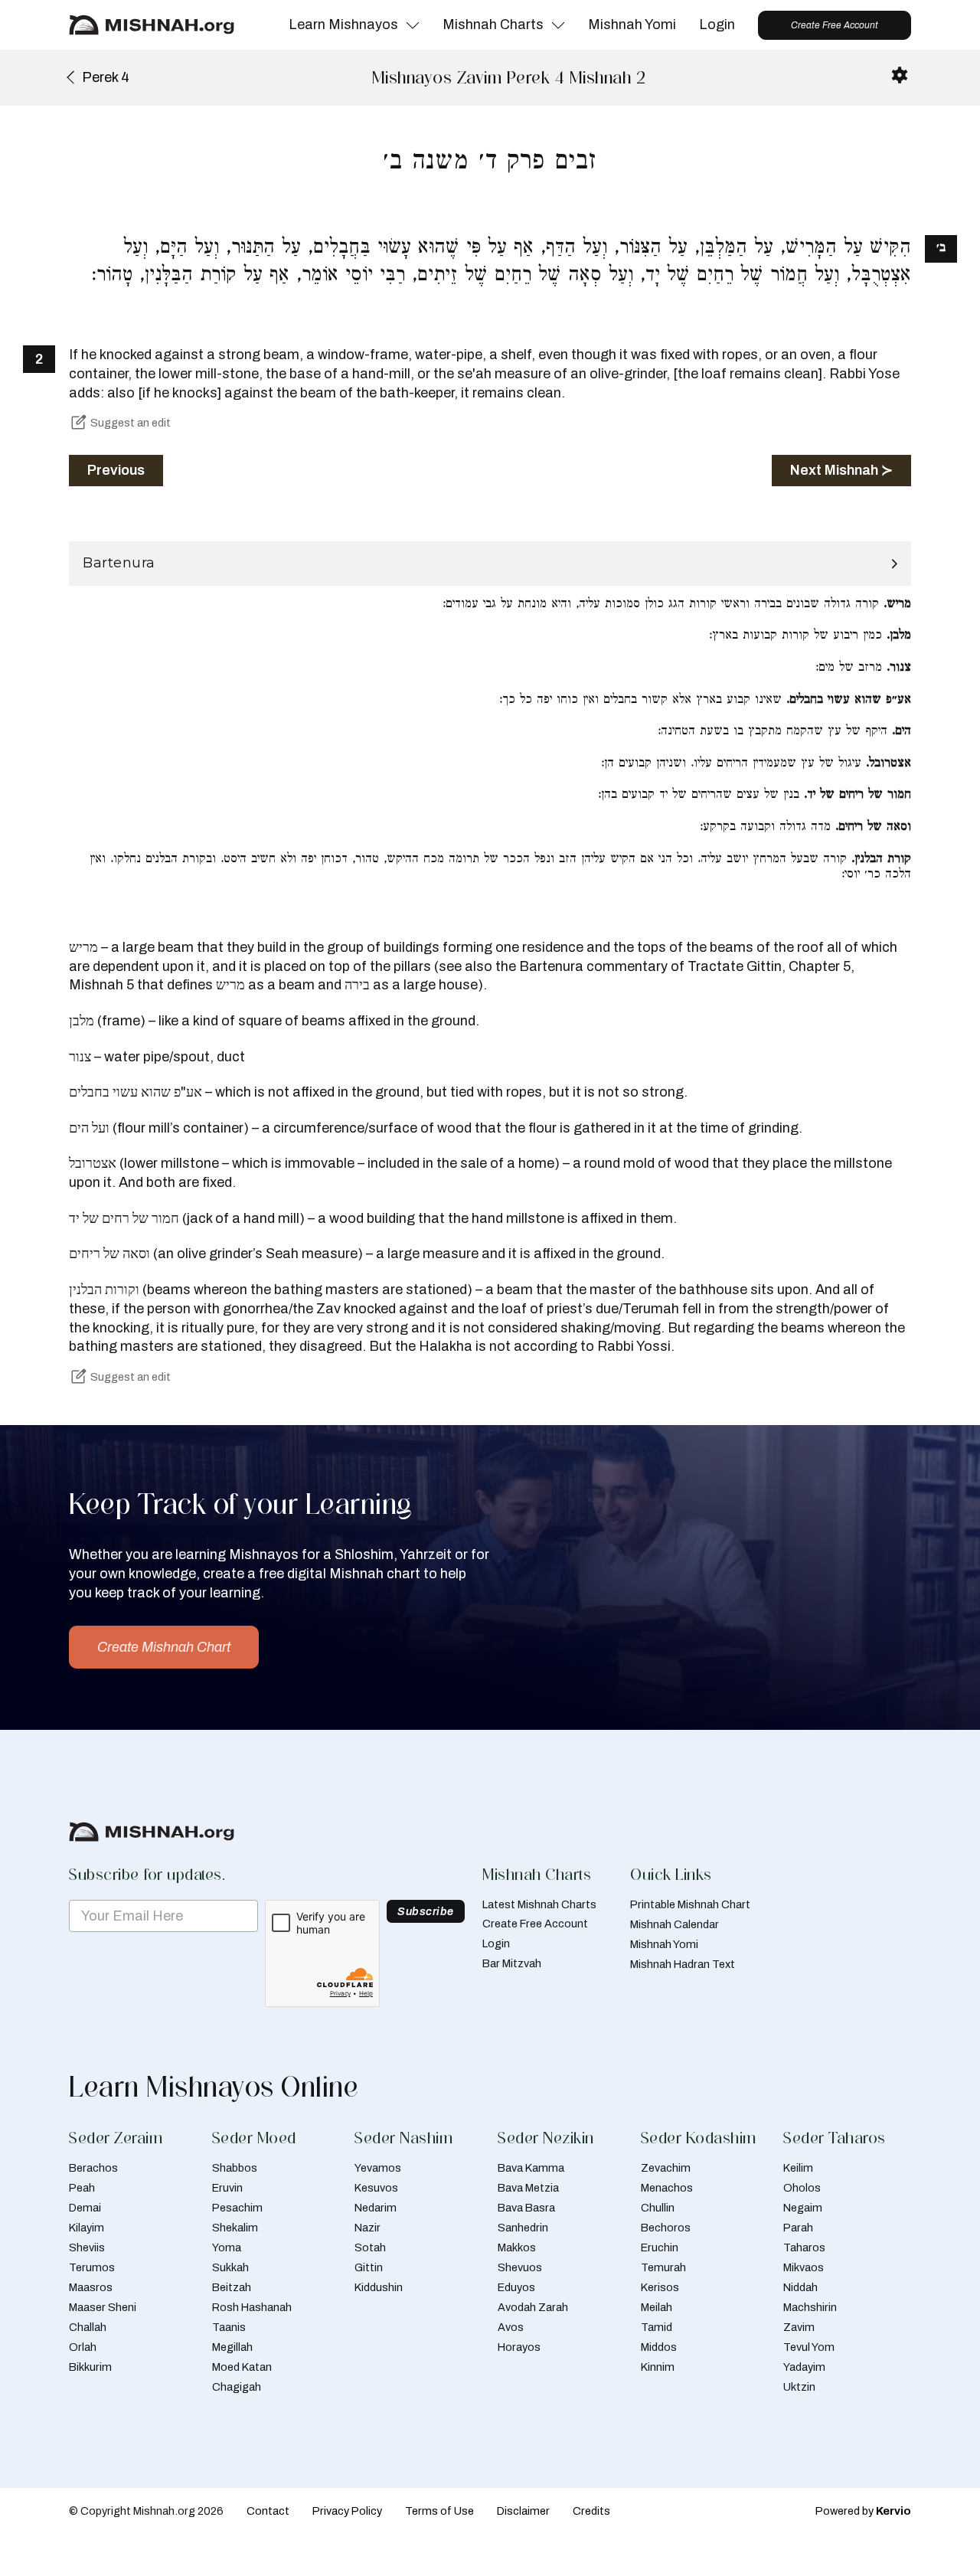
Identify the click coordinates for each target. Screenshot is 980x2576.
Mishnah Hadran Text (683, 1964)
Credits (591, 2511)
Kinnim (658, 2367)
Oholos (802, 2188)
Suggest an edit (131, 423)
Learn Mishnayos (343, 25)
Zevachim (666, 2168)
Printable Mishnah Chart (690, 1904)
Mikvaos (804, 2267)
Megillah (232, 2347)
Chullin (658, 2208)
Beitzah (232, 2287)
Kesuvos (376, 2188)
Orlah (83, 2347)
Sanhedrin (523, 2228)
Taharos (804, 2247)
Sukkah (230, 2267)
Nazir (367, 2228)
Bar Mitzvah (512, 1963)
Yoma (227, 2247)
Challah (88, 2327)
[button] (490, 564)
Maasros (91, 2287)
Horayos (519, 2347)
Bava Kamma (531, 2168)
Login (717, 25)
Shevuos (520, 2267)
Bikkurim (90, 2367)
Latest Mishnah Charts (539, 1904)
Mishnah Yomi (632, 25)
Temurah (663, 2267)
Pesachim (237, 2208)
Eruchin (660, 2247)
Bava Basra (526, 2208)
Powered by (863, 2511)
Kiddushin (379, 2287)
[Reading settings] (900, 75)
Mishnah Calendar (675, 1924)
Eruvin (227, 2188)
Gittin (369, 2267)
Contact (268, 2511)
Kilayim (87, 2228)
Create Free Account (835, 25)
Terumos (92, 2267)
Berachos (93, 2168)
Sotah (370, 2247)
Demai (85, 2208)
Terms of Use (439, 2511)
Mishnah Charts (493, 25)
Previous (116, 470)
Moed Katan (242, 2367)
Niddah (800, 2287)
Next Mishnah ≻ (841, 470)
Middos (659, 2347)
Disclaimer (523, 2511)
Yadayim (804, 2367)
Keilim (798, 2168)
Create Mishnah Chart (164, 1647)
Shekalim (235, 2228)
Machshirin (810, 2307)
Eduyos (516, 2287)
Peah (82, 2188)
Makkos (517, 2247)
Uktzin (799, 2387)
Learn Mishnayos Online (214, 2087)
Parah (798, 2228)
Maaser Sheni (103, 2307)
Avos (511, 2327)
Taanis (229, 2327)
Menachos (667, 2188)
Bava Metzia (528, 2188)
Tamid (657, 2327)
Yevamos (378, 2168)
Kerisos (660, 2287)
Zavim (799, 2327)
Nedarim (376, 2208)
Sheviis (87, 2247)
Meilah (657, 2307)
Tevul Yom (809, 2347)
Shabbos (235, 2168)
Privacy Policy (347, 2511)
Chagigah (237, 2387)
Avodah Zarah (533, 2307)
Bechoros (666, 2228)
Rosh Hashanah (252, 2307)
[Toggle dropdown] (413, 25)
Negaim (803, 2208)
